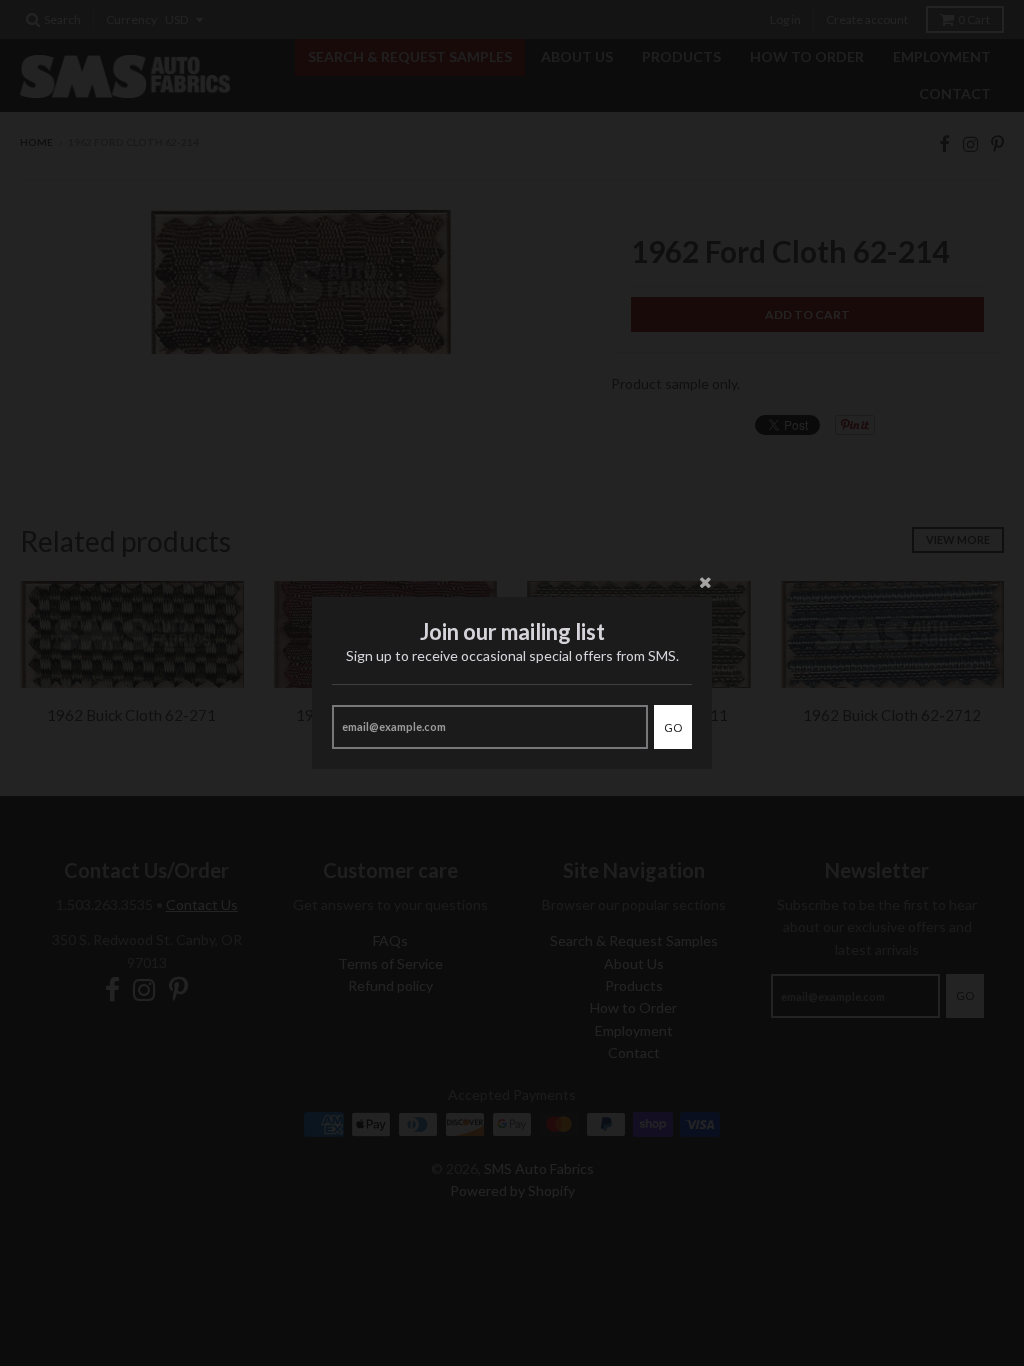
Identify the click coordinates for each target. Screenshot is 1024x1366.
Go (673, 727)
